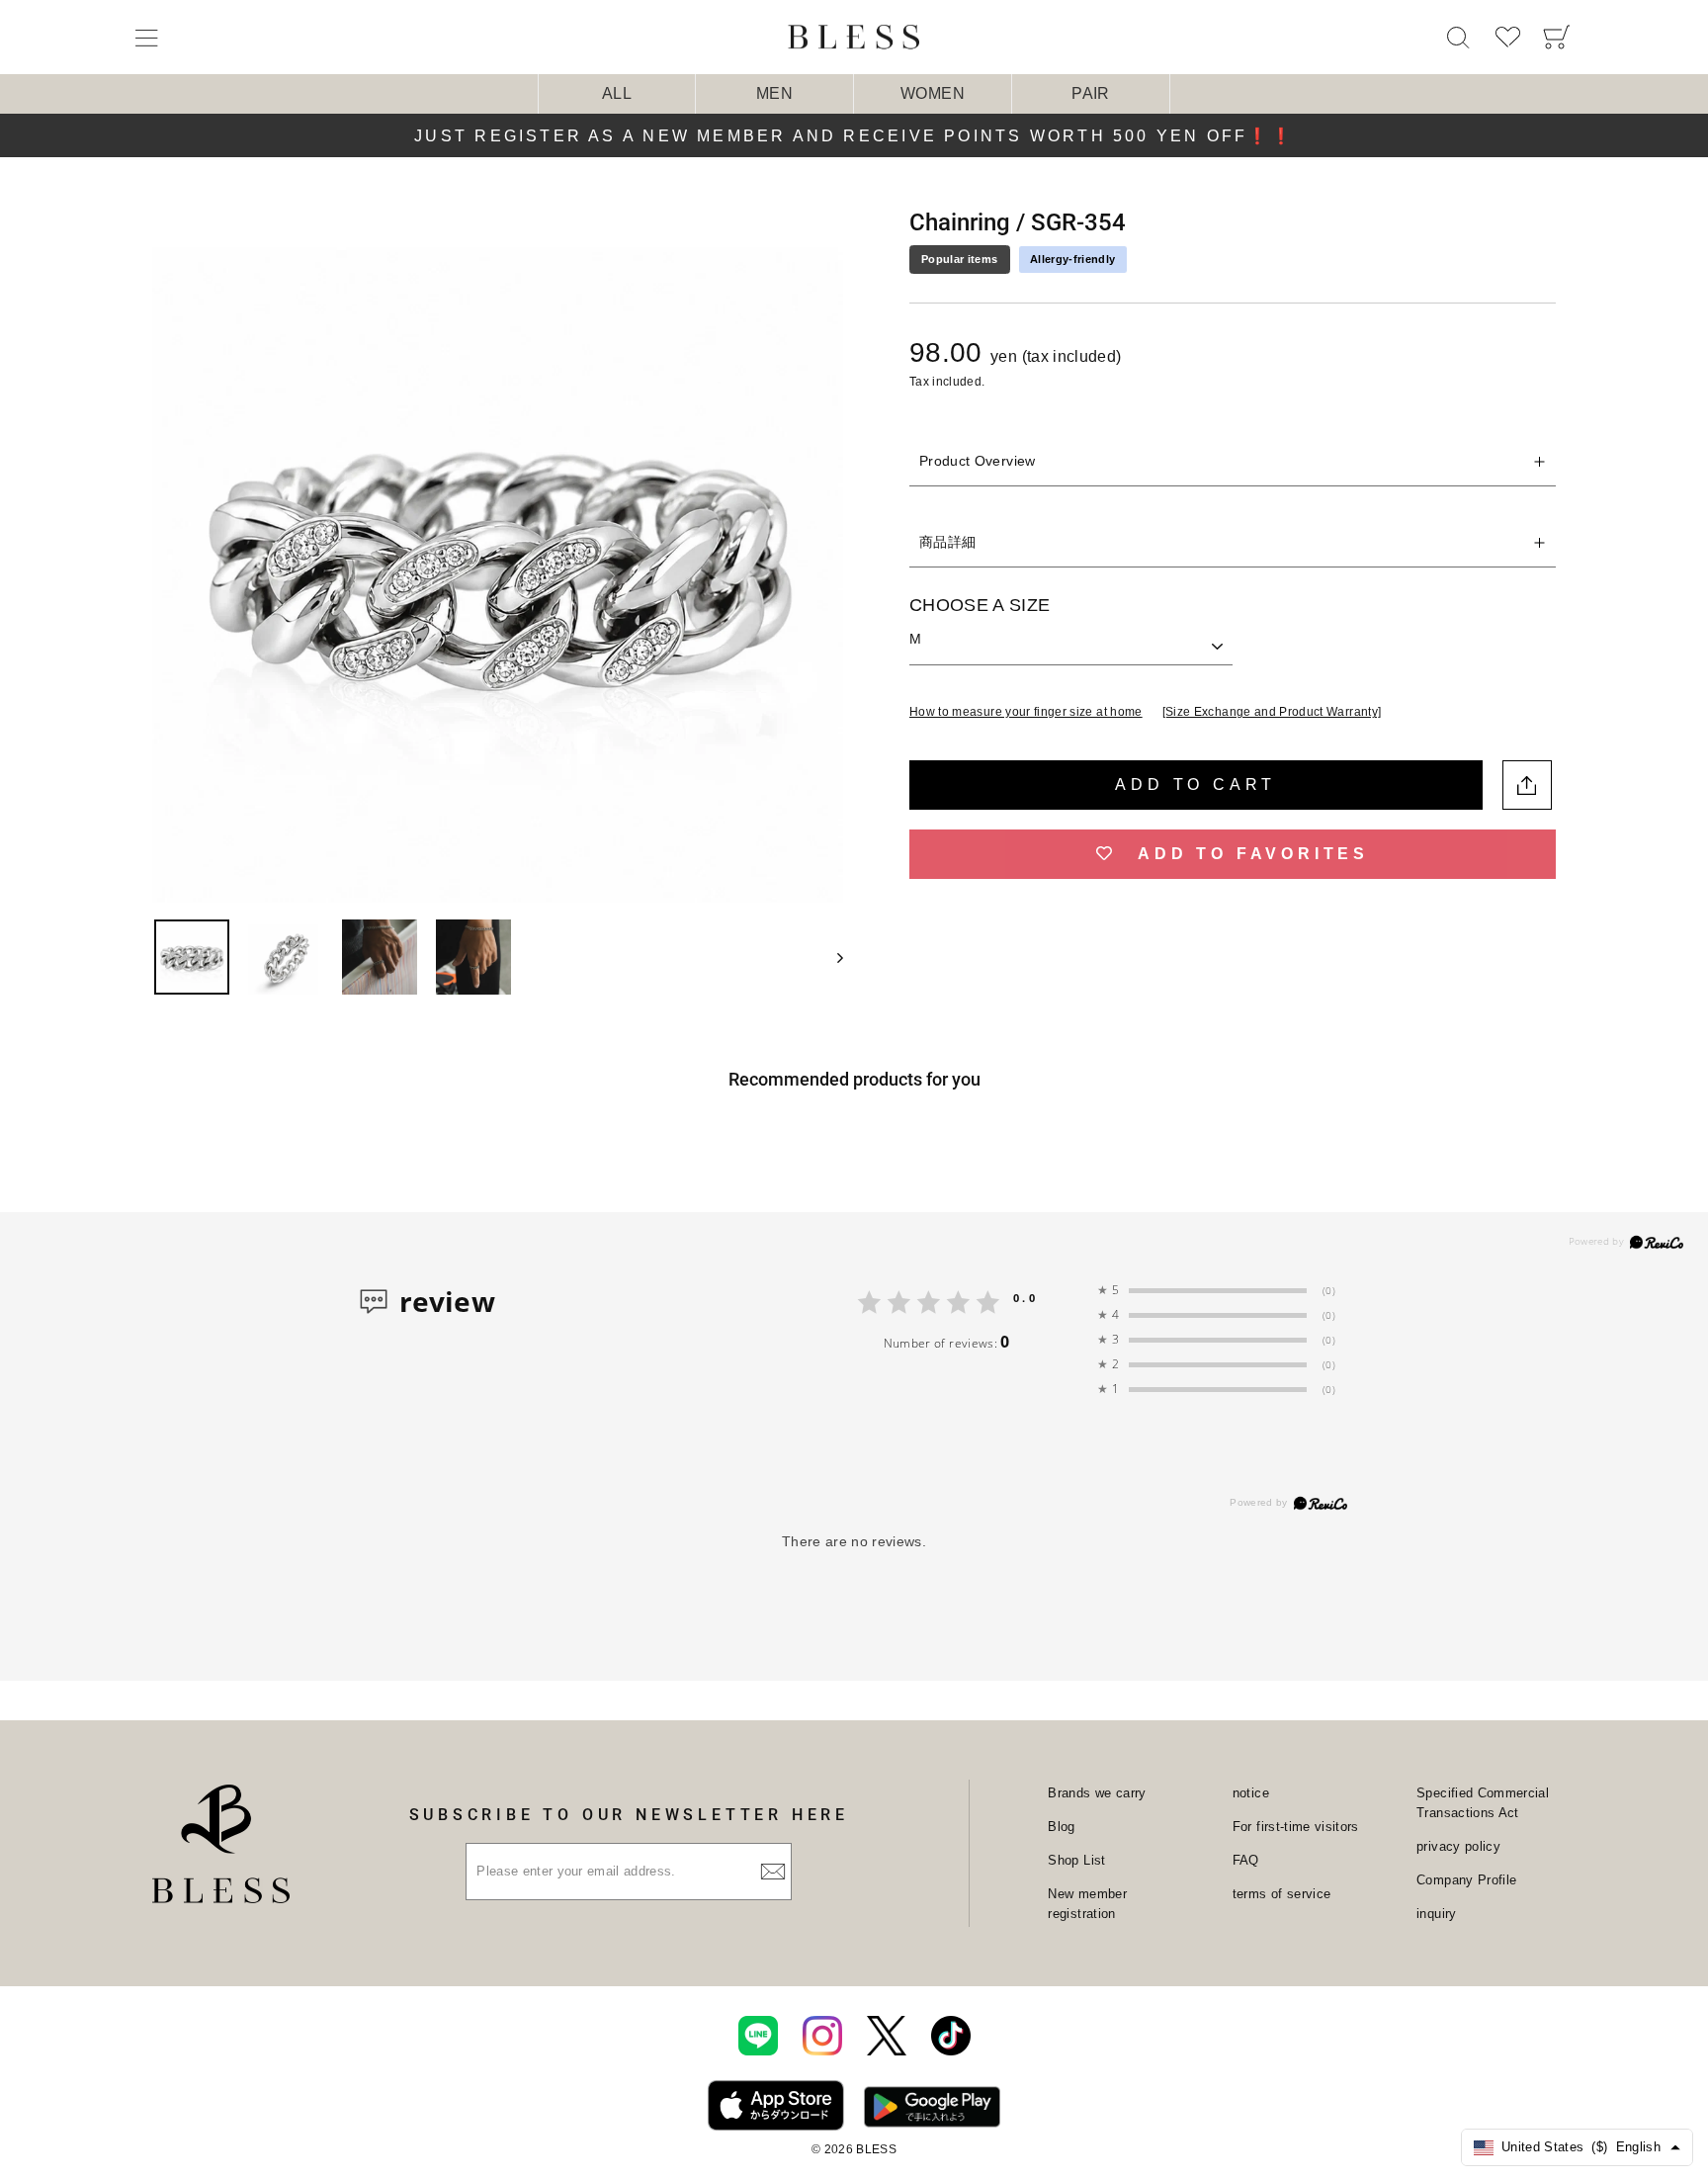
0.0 (1025, 1298)
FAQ (1246, 1860)
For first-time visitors (1296, 1827)
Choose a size (980, 605)
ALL (617, 93)
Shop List (1076, 1860)
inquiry (1436, 1914)
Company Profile (1466, 1880)
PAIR (1090, 93)
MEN (774, 93)
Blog (1061, 1827)
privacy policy (1458, 1846)
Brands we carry (1097, 1793)
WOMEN (933, 93)
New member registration (1087, 1904)
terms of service (1282, 1894)
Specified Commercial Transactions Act (1483, 1803)
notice (1251, 1793)
